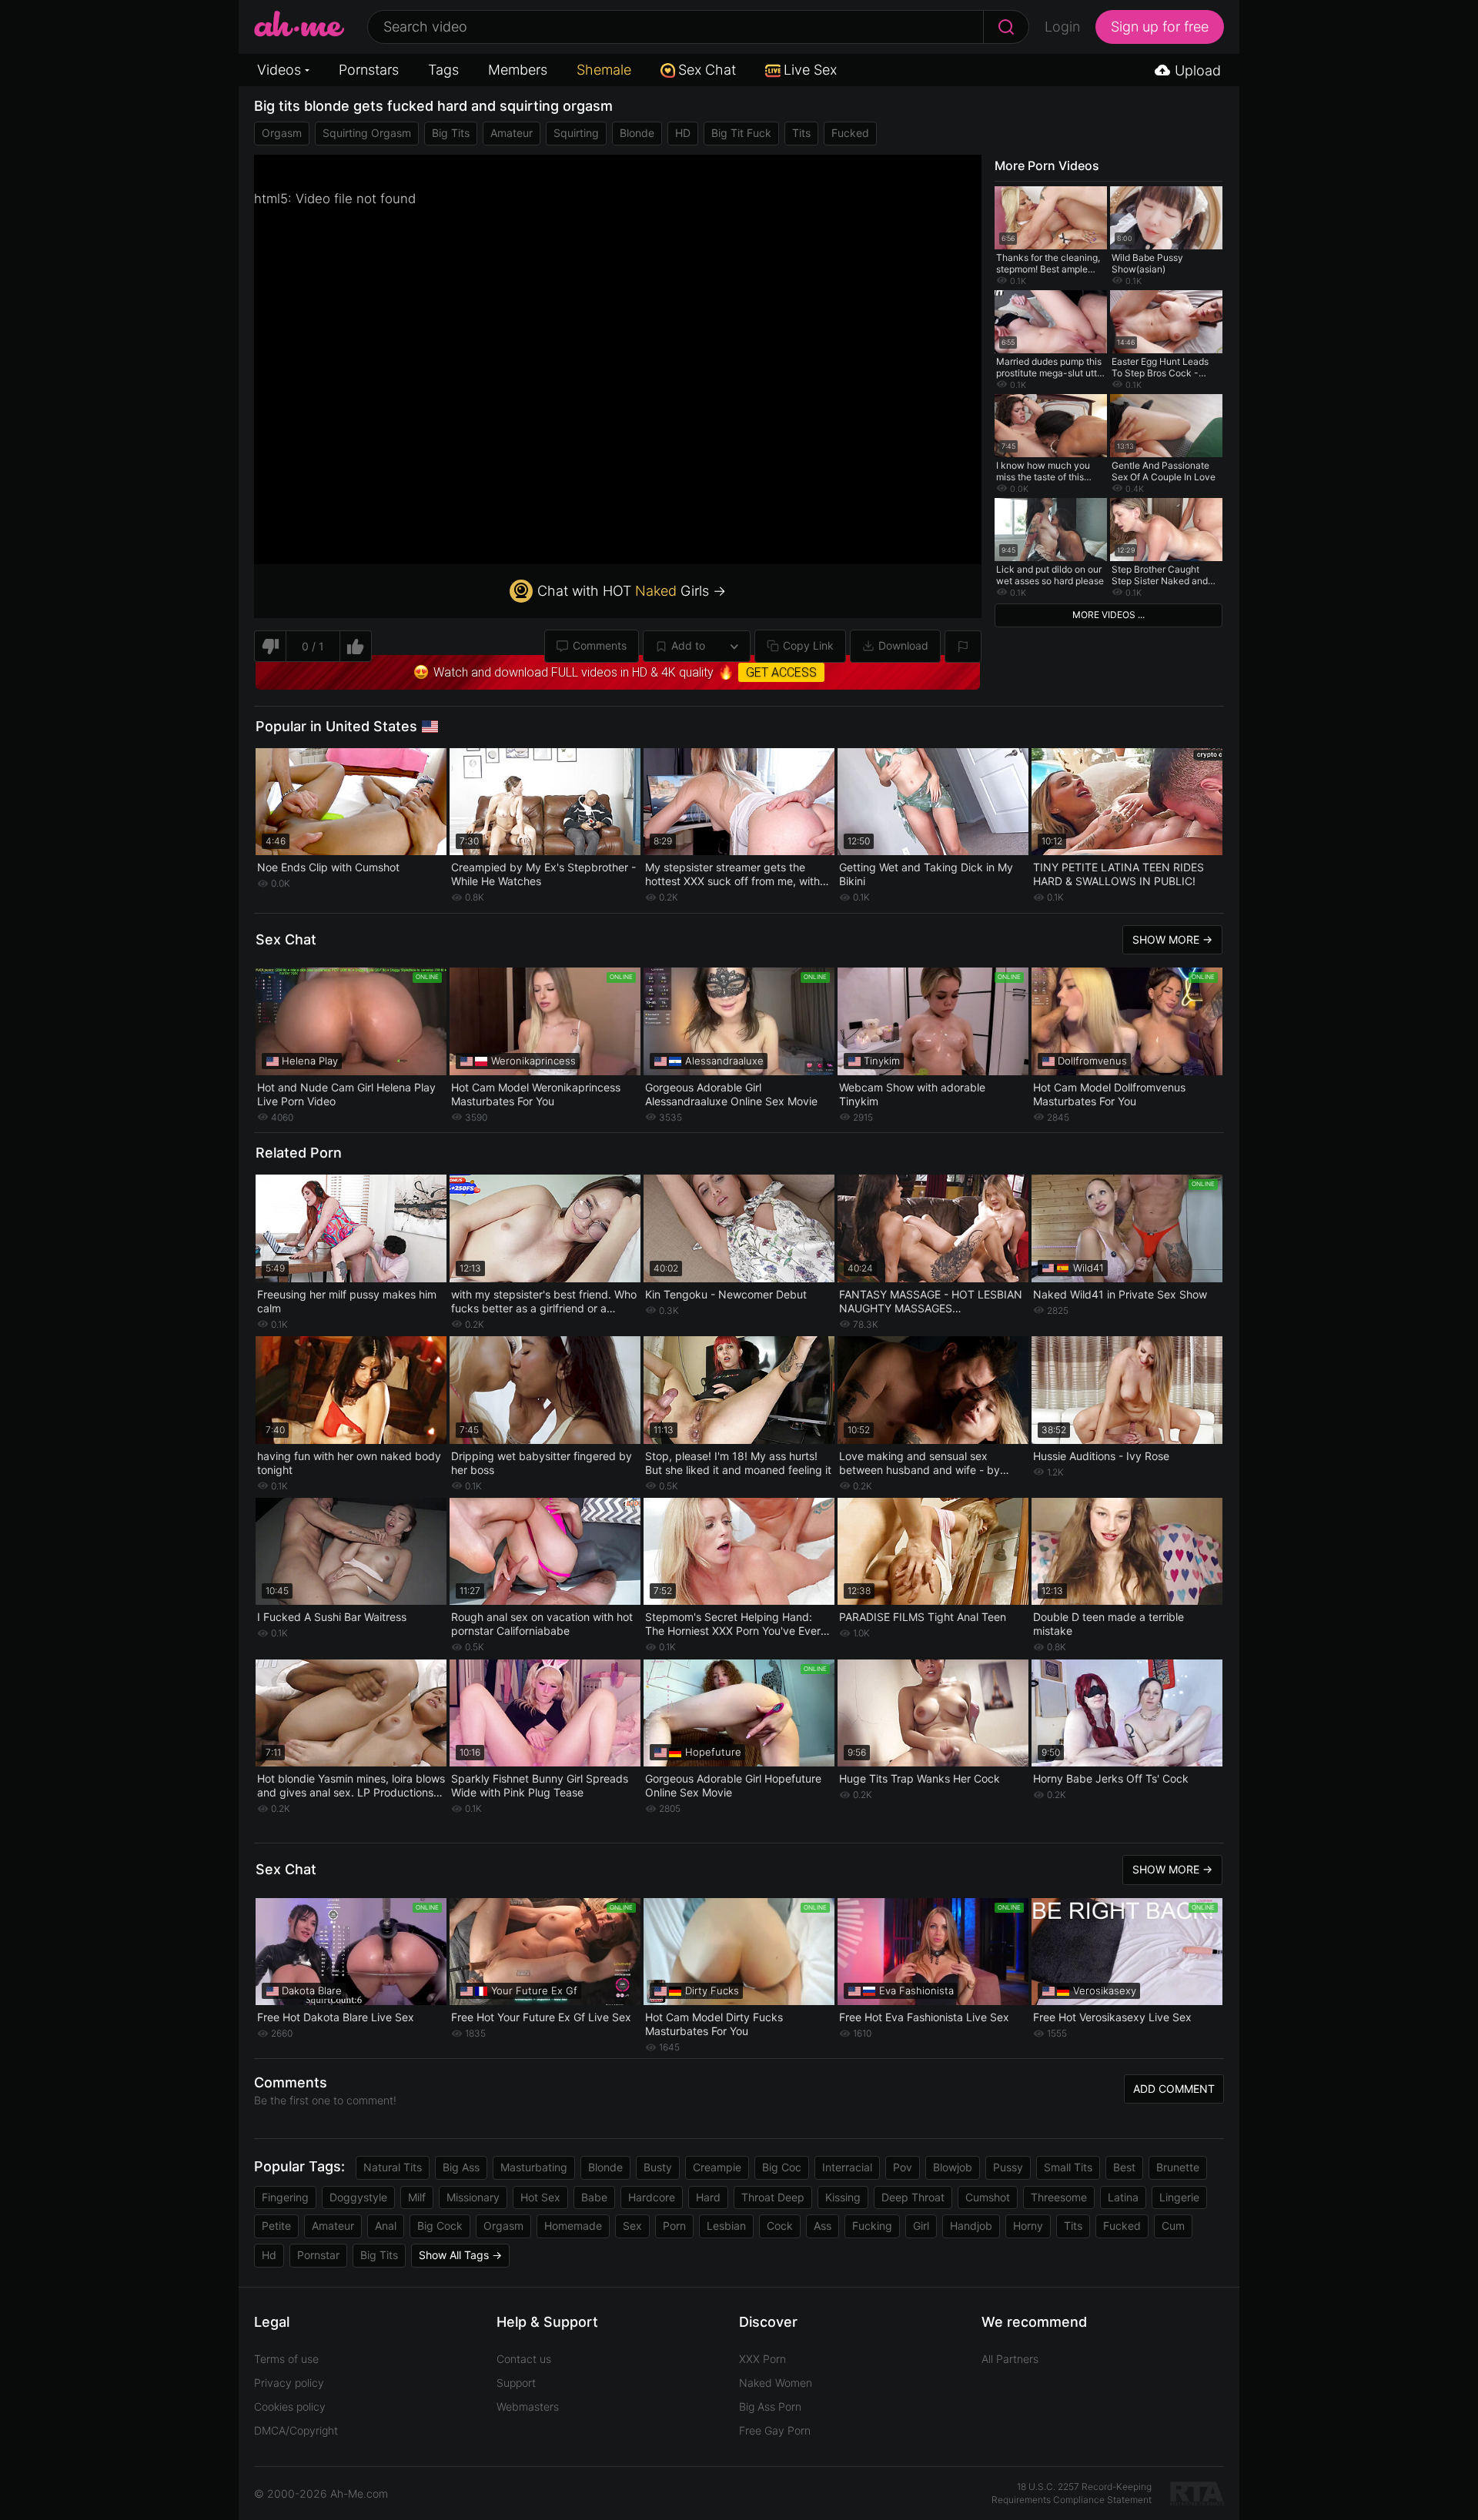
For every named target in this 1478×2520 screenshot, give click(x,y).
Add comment (1174, 2089)
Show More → (1172, 939)
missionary (473, 2197)
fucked (850, 133)
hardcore (652, 2197)
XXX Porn (762, 2359)
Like (356, 646)
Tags (443, 70)
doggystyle (358, 2197)
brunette (1178, 2167)
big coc (782, 2167)
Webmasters (528, 2406)
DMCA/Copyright (296, 2430)
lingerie (1179, 2197)
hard (708, 2197)
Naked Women (776, 2383)
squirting (576, 133)
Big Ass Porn (770, 2406)
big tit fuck (741, 133)
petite (276, 2226)
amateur (512, 133)
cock (780, 2226)
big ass (461, 2167)
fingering (285, 2197)
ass (823, 2226)
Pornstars (369, 70)
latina (1123, 2197)
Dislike (270, 646)
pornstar (318, 2255)
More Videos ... (1108, 615)
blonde (637, 133)
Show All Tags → (460, 2255)
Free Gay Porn (775, 2430)
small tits (1068, 2167)
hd (269, 2255)
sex (632, 2226)
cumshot (988, 2197)
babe (594, 2197)
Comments (600, 645)
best (1124, 2167)
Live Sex (810, 70)
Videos (279, 70)
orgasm (282, 133)
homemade (573, 2226)
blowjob (953, 2167)
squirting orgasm (367, 133)
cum (1173, 2226)
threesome (1059, 2197)
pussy (1008, 2167)
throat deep (773, 2197)
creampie (717, 2167)
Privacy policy (289, 2383)
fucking (872, 2226)
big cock (440, 2226)
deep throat (913, 2197)
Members (518, 70)
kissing (843, 2197)
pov (903, 2167)
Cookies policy (290, 2406)
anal (386, 2226)
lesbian (726, 2226)
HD (683, 133)
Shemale (604, 70)
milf (417, 2197)
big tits (451, 133)
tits (801, 133)
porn (674, 2226)
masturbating (534, 2167)
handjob (971, 2226)
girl (921, 2226)
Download (903, 645)
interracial (847, 2167)
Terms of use (286, 2359)
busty (658, 2167)
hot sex (540, 2197)
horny (1028, 2226)
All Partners (1010, 2359)
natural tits (393, 2167)
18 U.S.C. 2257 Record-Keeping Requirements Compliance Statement (1072, 2493)
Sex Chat (707, 70)
